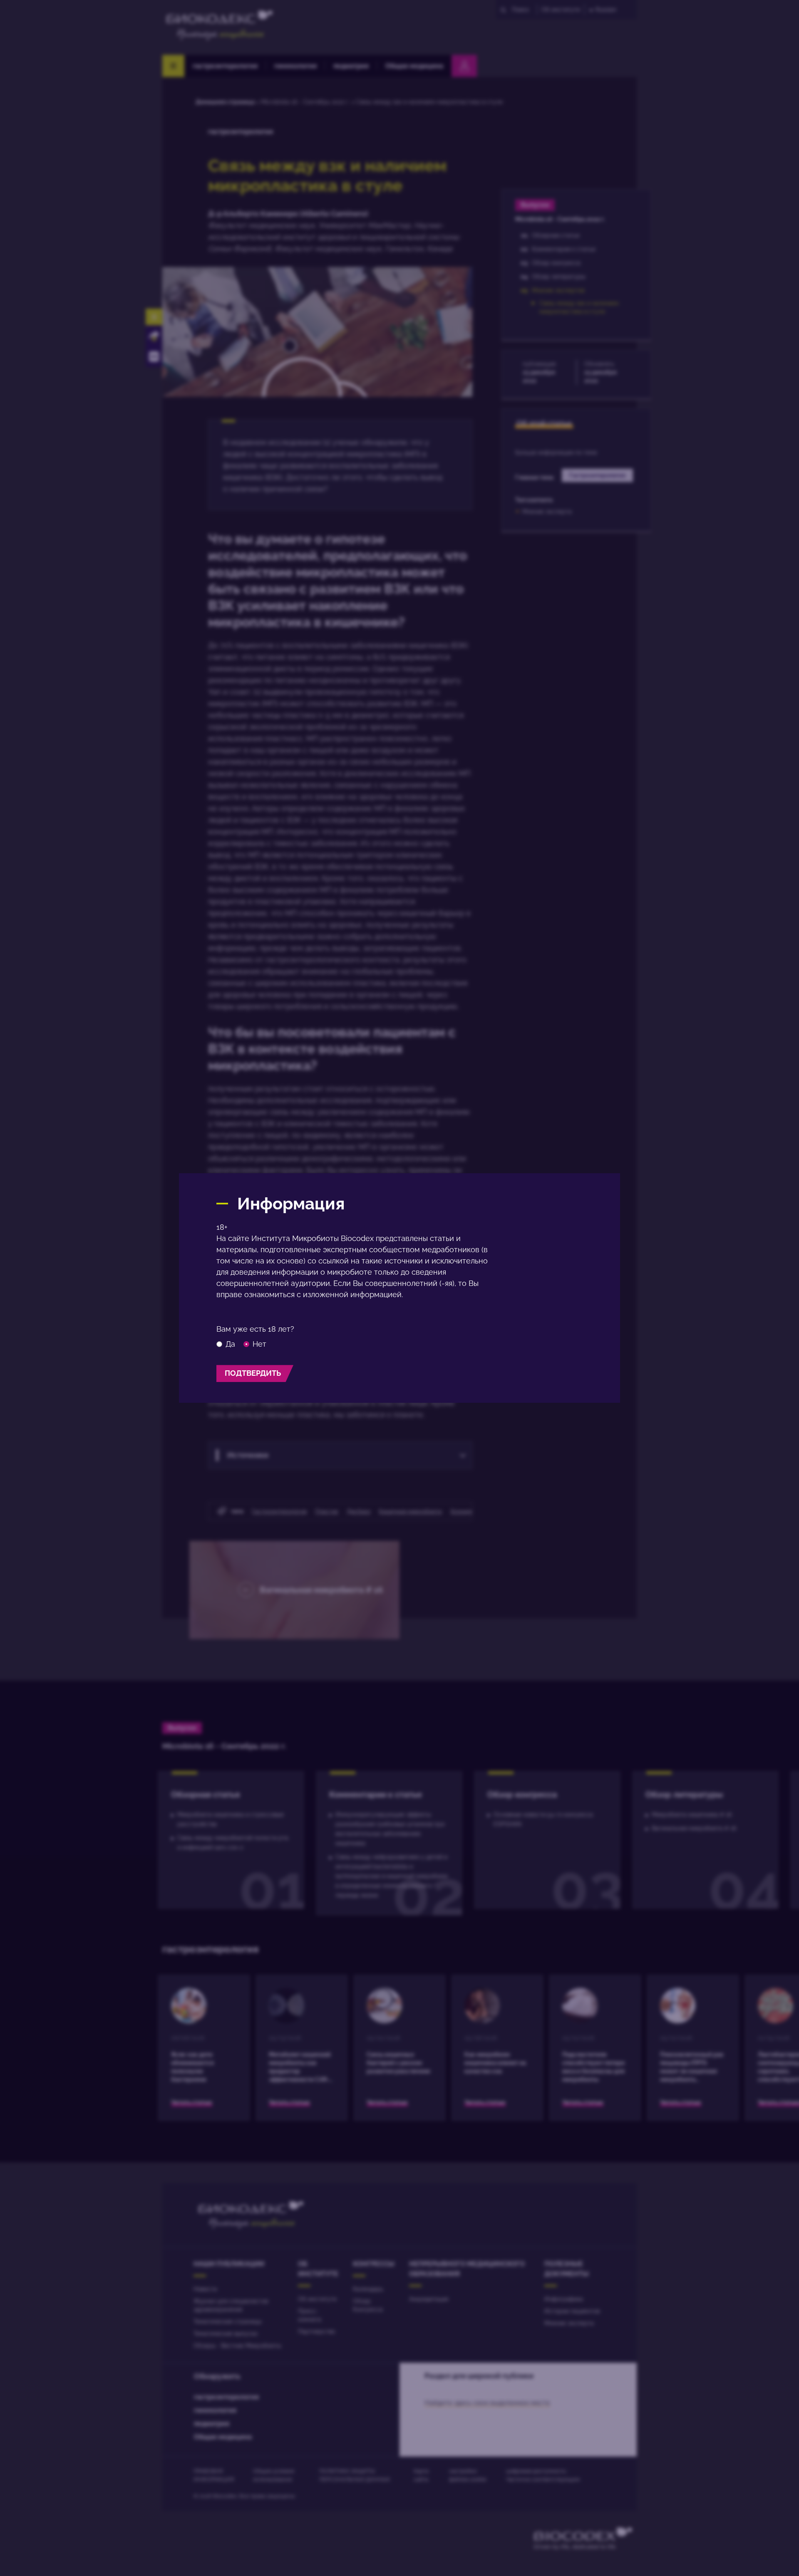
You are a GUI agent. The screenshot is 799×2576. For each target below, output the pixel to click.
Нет (259, 1344)
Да (230, 1344)
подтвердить (253, 1373)
